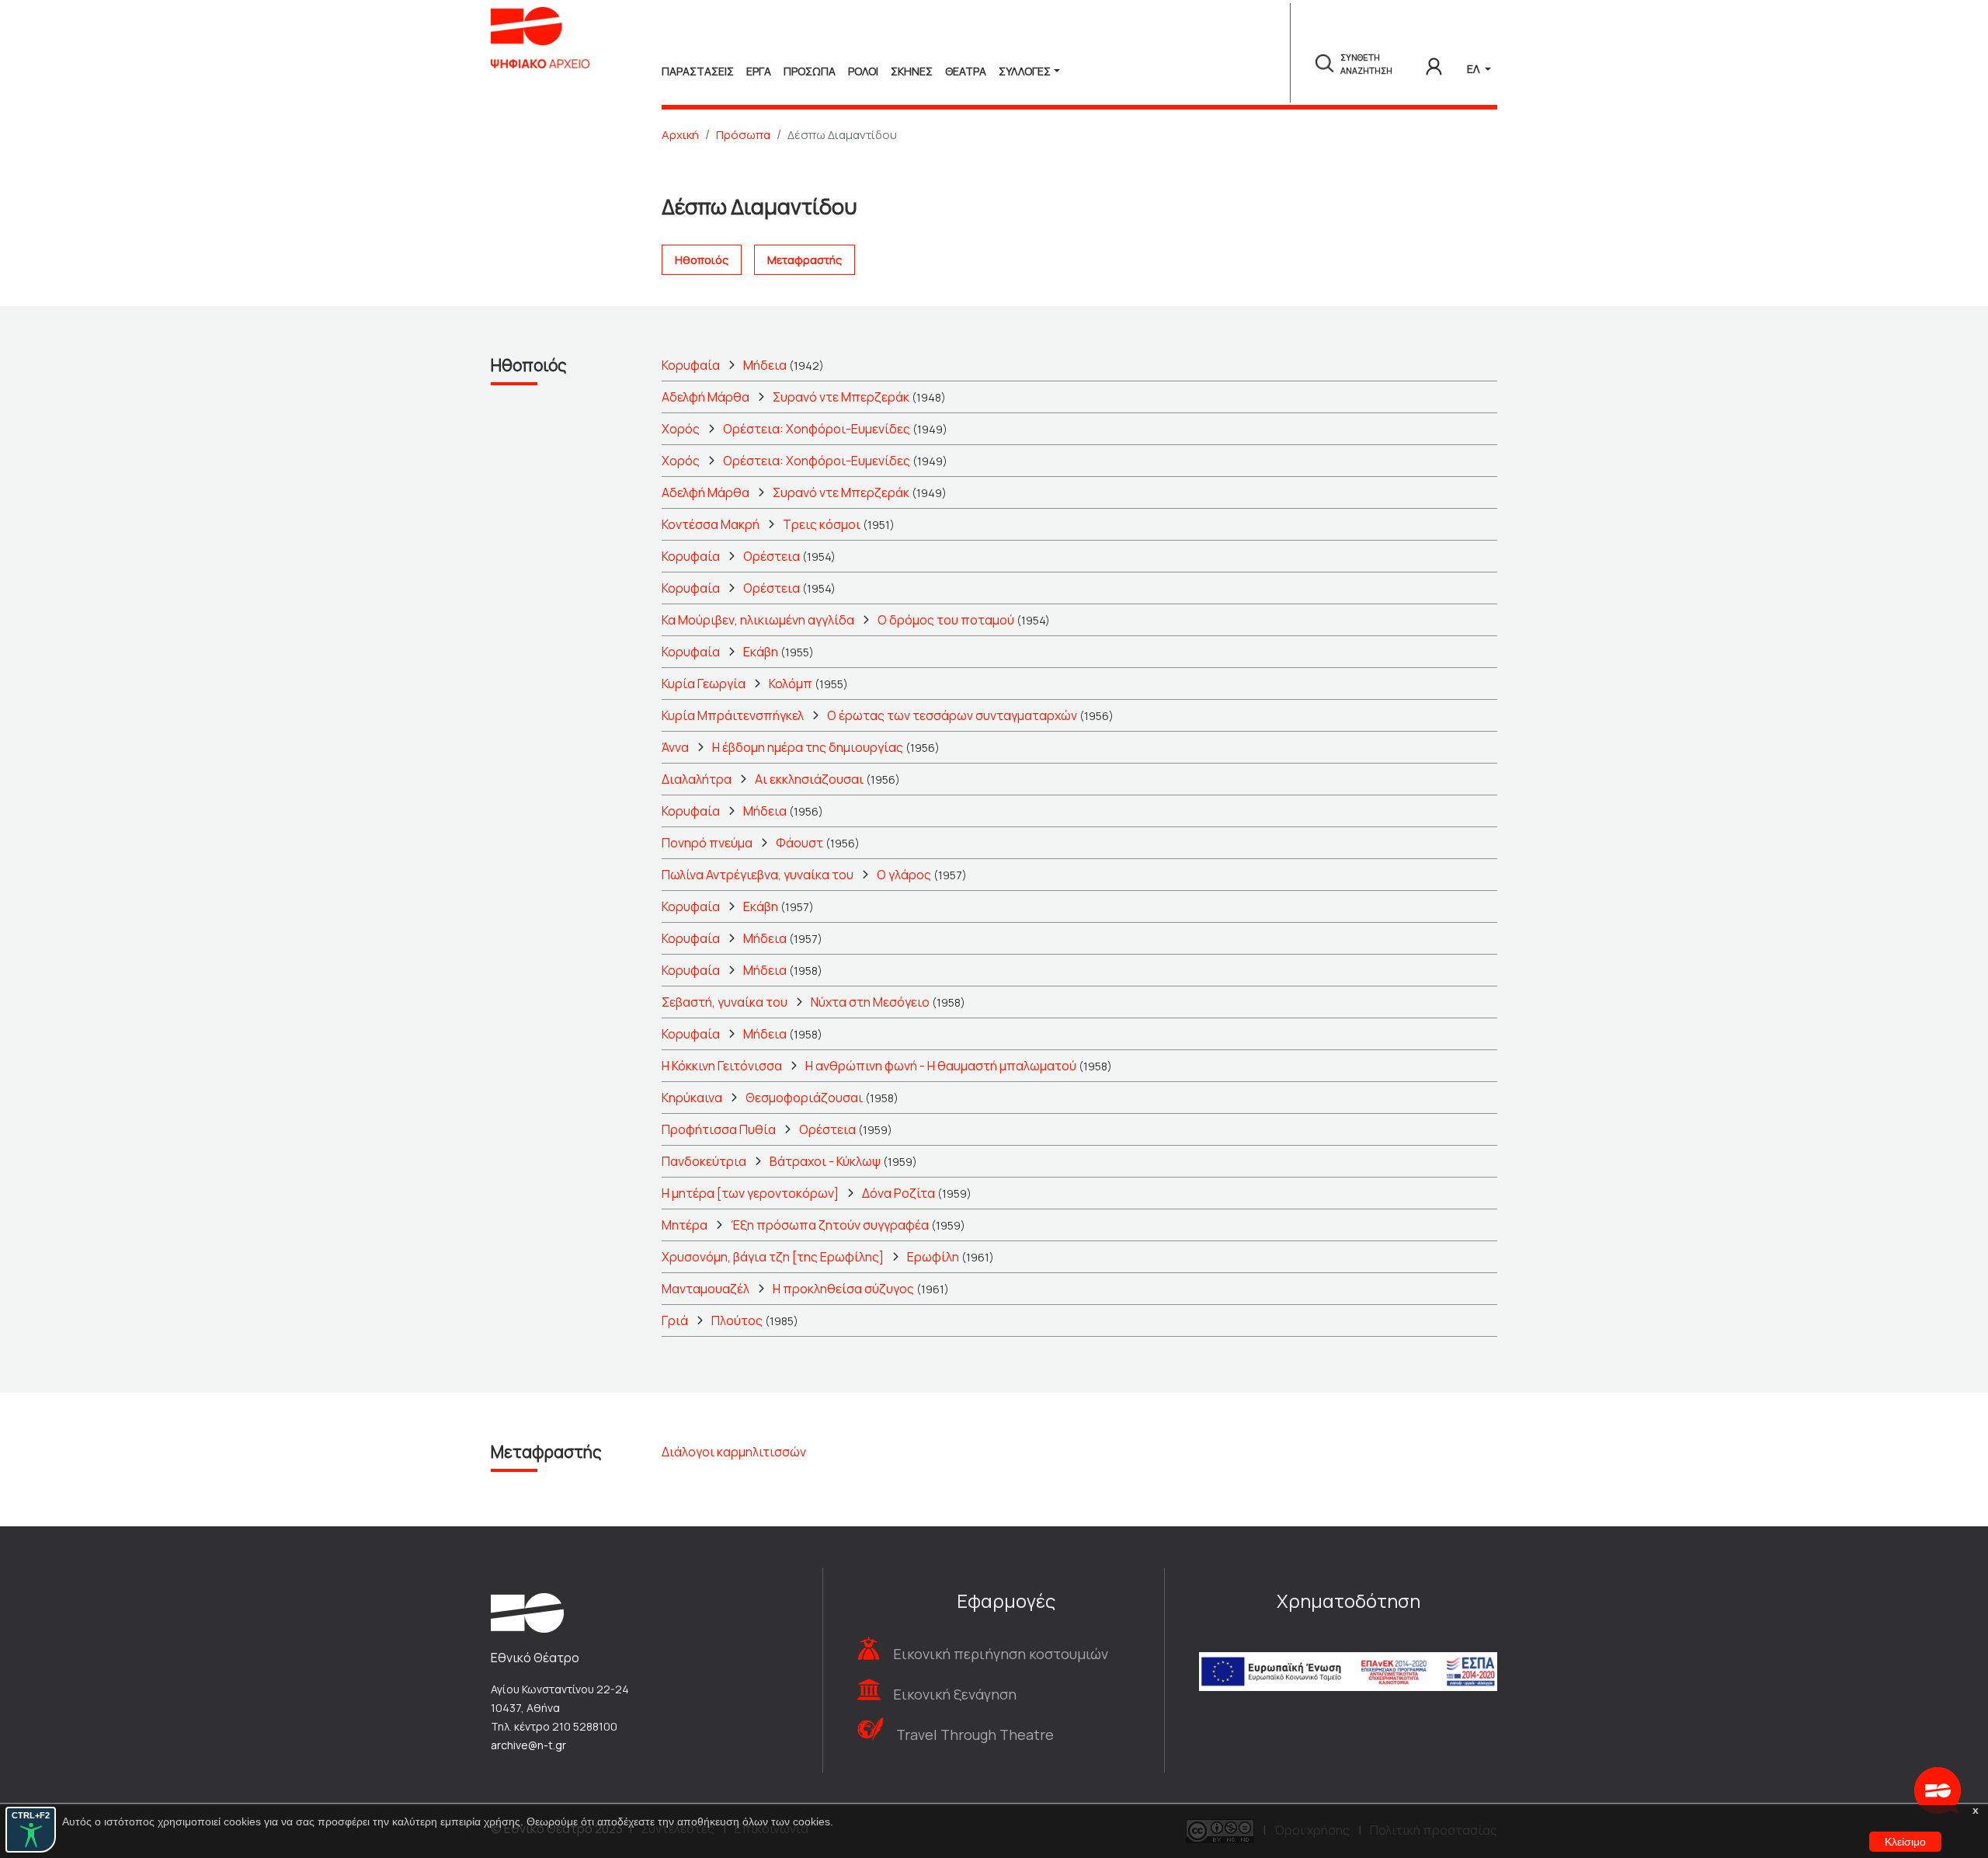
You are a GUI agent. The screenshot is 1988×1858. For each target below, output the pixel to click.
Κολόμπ (791, 684)
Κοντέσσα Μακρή (711, 524)
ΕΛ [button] (1474, 69)
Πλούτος (737, 1320)
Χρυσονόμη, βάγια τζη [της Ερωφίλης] (773, 1257)
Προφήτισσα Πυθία (719, 1129)
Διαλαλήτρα (697, 779)
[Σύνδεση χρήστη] (1434, 64)
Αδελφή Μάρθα (706, 397)
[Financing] (1348, 1651)
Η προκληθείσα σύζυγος (843, 1289)
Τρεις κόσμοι (822, 524)
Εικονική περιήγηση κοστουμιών (1001, 1654)
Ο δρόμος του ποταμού (946, 620)
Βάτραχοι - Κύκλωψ (825, 1161)
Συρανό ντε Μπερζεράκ (841, 397)
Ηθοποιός (702, 260)
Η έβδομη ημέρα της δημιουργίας (808, 747)
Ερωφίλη (933, 1257)
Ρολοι (863, 71)
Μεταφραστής (805, 260)
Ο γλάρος (904, 875)
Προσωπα (810, 71)
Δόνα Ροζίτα (898, 1193)
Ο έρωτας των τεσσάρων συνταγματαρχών (952, 715)
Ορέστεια (772, 556)
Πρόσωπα (743, 135)
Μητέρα (685, 1225)
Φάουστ (799, 843)
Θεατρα (966, 71)
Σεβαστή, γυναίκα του (725, 1002)
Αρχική (680, 135)
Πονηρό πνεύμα (707, 843)
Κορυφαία (691, 365)
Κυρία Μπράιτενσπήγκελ (733, 715)
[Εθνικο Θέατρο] (527, 1612)
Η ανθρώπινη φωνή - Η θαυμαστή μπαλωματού (941, 1066)
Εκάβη (761, 652)
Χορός (681, 429)
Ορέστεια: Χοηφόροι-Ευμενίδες (817, 429)
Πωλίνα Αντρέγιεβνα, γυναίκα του (758, 875)
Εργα (759, 71)
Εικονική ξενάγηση (955, 1694)
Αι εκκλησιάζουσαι (809, 779)
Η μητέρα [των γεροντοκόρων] (750, 1193)
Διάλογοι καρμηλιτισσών (734, 1452)
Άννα (675, 747)
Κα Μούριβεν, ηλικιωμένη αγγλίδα (758, 620)
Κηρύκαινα (692, 1098)
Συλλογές (1025, 71)
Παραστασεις (698, 71)
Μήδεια (765, 365)
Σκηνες (912, 71)
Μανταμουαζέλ (706, 1289)
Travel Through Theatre (975, 1734)
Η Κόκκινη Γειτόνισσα (722, 1066)
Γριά (675, 1320)
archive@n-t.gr (528, 1745)
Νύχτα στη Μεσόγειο (870, 1002)
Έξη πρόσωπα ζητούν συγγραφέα (830, 1225)
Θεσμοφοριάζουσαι (804, 1098)
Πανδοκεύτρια (704, 1161)
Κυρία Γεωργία (704, 684)
